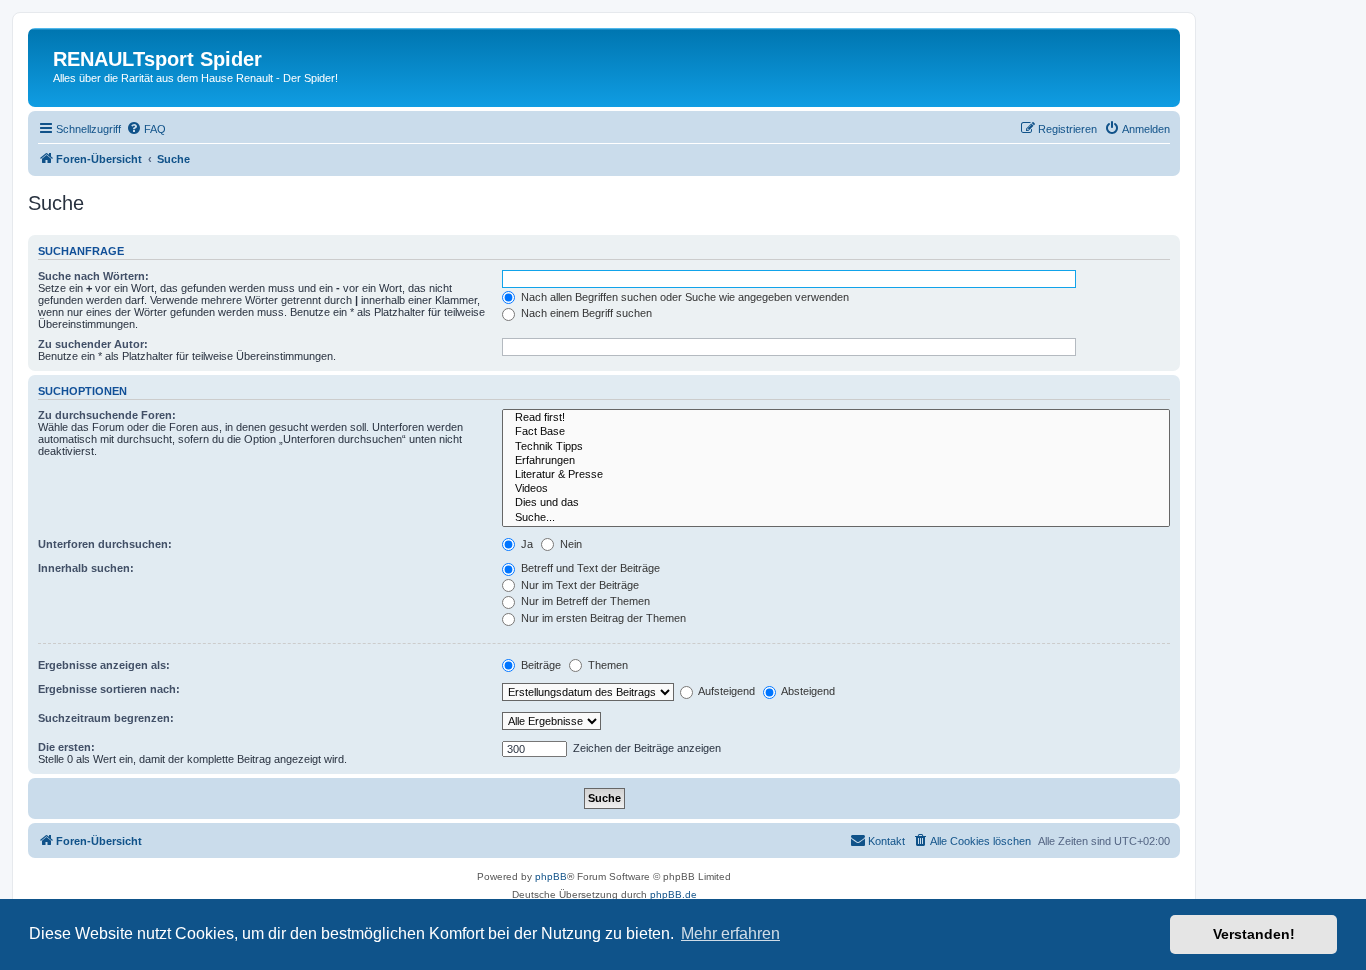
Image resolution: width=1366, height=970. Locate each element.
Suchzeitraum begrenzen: (106, 718)
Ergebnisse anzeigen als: (104, 665)
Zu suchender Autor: (93, 344)
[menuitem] (146, 129)
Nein (569, 544)
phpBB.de (673, 894)
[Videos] (836, 489)
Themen (606, 665)
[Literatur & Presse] (836, 475)
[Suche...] (836, 518)
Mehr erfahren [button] (730, 933)
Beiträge (539, 665)
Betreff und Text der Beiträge (589, 568)
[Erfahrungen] (836, 461)
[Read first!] (836, 418)
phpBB (551, 876)
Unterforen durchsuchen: (105, 544)
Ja (525, 544)
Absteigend (807, 691)
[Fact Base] (836, 432)
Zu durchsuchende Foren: (107, 415)
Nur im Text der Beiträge (578, 585)
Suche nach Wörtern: (93, 276)
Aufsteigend (725, 691)
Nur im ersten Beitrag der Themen (602, 618)
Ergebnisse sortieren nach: (109, 689)
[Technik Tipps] (836, 447)
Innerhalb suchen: (86, 568)
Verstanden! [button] (1254, 934)
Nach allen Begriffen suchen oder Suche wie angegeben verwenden (683, 297)
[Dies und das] (836, 503)
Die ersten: (66, 747)
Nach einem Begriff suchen (585, 313)
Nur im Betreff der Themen (584, 601)
